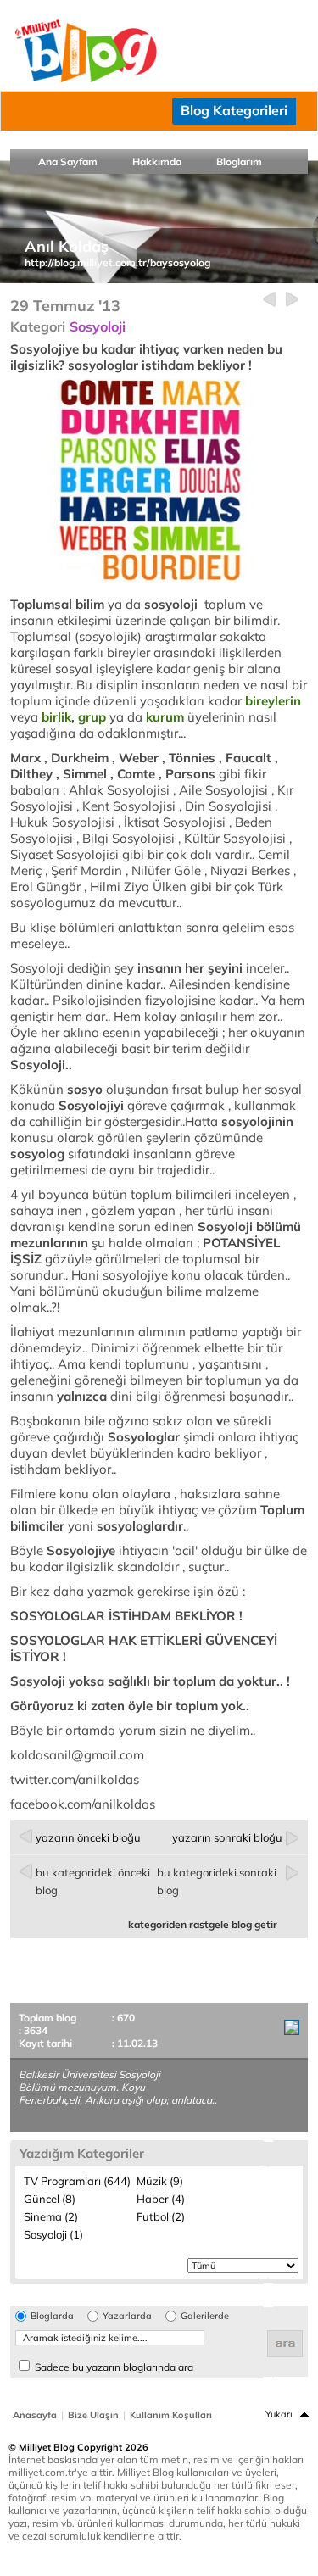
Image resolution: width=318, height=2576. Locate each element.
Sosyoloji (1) (53, 2234)
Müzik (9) (160, 2181)
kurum (165, 717)
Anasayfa (35, 2415)
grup (92, 717)
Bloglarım (239, 162)
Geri (269, 300)
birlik (56, 717)
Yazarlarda (127, 2316)
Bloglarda (52, 2316)
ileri (292, 300)
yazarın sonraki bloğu (227, 1837)
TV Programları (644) (77, 2181)
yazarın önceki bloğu (88, 1837)
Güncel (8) (50, 2199)
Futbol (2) (161, 2216)
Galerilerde (205, 2316)
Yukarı (279, 2414)
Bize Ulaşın (93, 2415)
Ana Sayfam (68, 162)
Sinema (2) (51, 2216)
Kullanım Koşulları (171, 2415)
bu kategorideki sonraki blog (217, 1881)
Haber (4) (161, 2199)
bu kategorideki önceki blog (93, 1881)
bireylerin (273, 701)
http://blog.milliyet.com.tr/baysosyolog (117, 262)
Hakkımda (157, 162)
